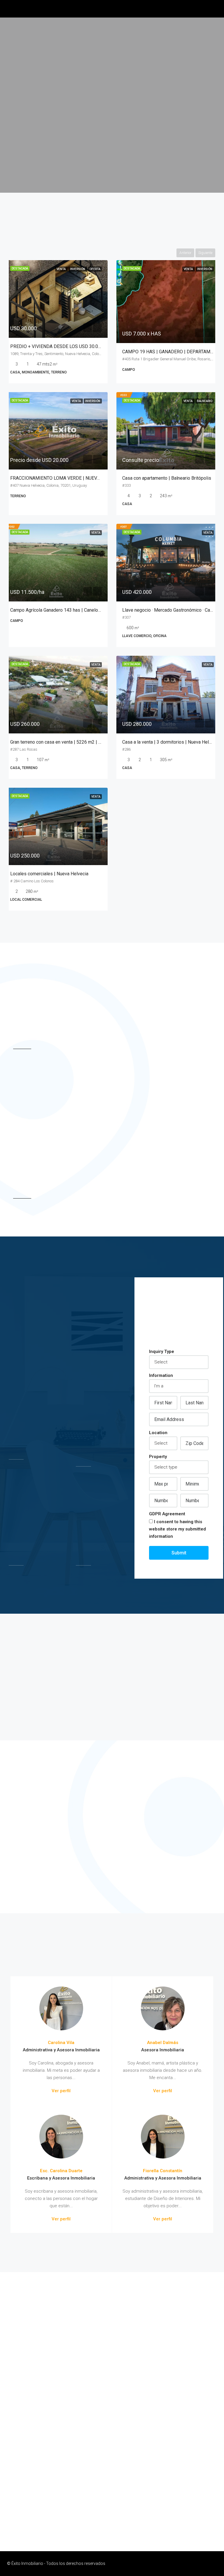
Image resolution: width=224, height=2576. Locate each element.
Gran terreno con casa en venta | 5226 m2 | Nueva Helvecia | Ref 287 (80, 742)
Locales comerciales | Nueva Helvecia (49, 874)
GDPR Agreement (167, 1514)
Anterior (185, 253)
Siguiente (205, 253)
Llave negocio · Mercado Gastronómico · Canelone (173, 610)
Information (161, 1375)
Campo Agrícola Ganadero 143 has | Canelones (58, 610)
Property (158, 1457)
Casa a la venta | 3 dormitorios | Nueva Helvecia (171, 742)
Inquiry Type (162, 1352)
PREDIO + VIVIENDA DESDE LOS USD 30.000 (57, 346)
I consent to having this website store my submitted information (177, 1529)
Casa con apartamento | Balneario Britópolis (167, 478)
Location (158, 1433)
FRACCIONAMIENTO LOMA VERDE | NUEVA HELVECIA (66, 478)
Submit (179, 1553)
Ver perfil (61, 2091)
